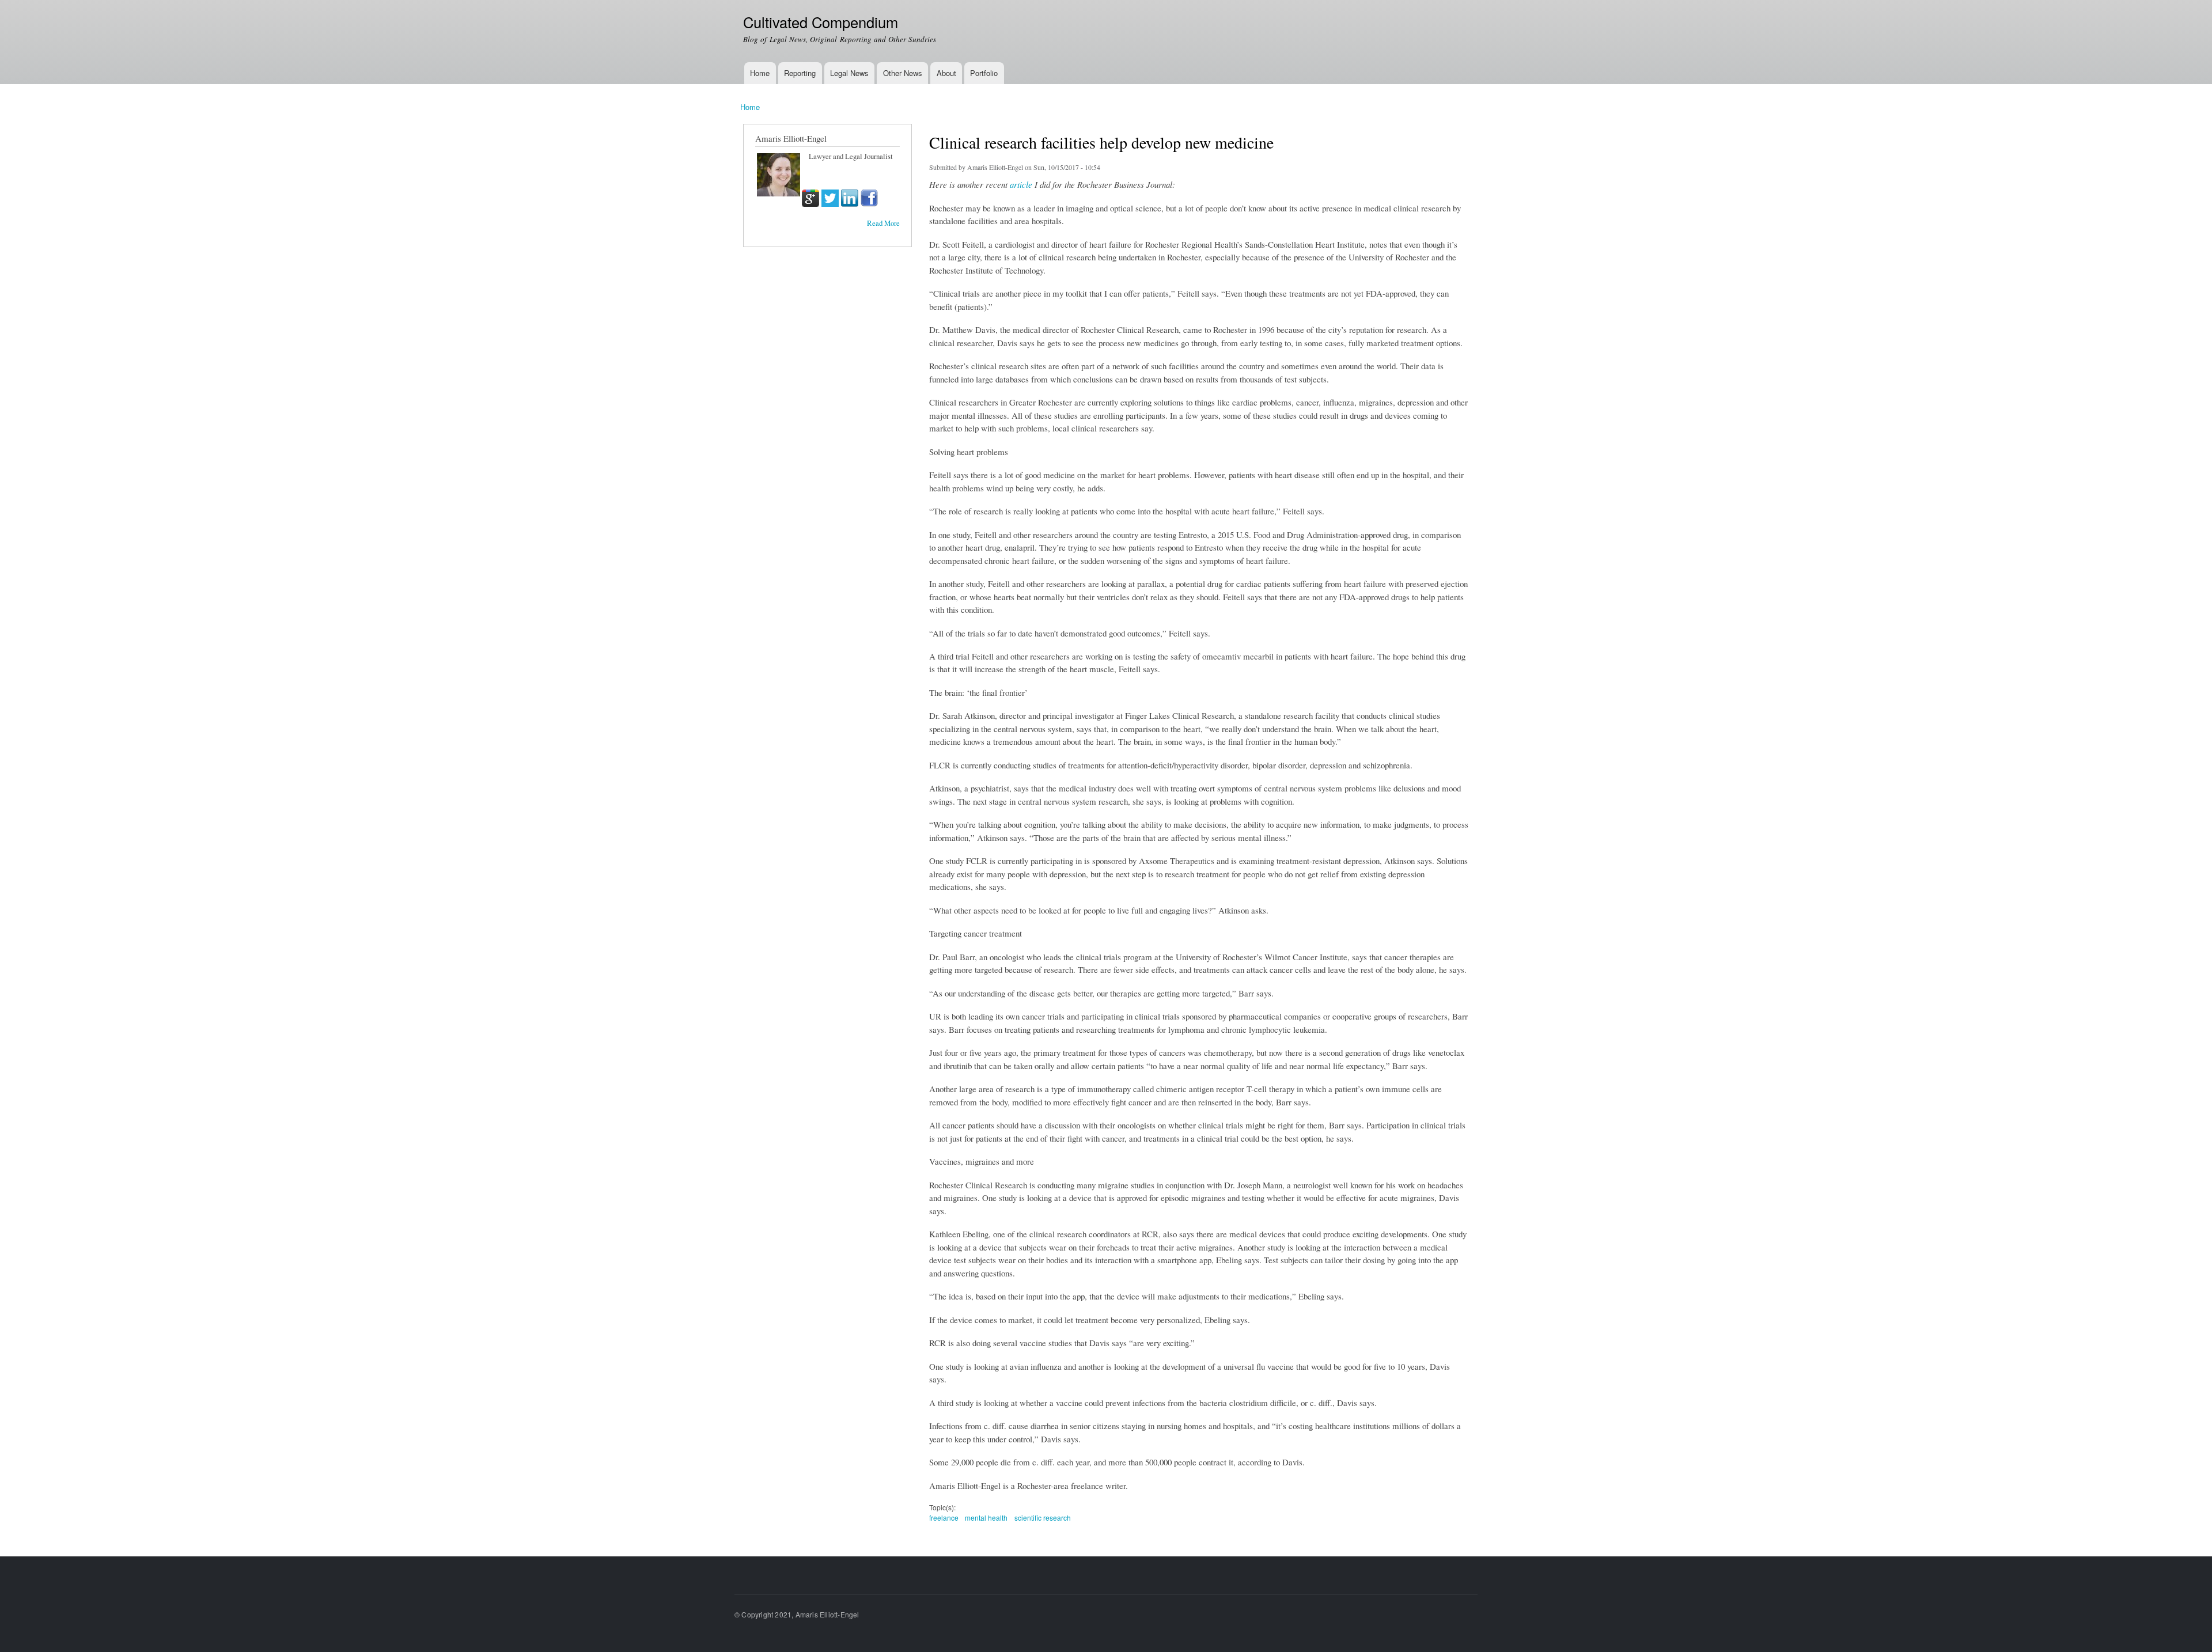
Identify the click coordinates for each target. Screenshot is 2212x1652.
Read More (883, 223)
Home (760, 73)
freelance (944, 1518)
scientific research (1043, 1518)
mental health (986, 1518)
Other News (903, 73)
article (1021, 184)
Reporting (800, 73)
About (946, 73)
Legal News (849, 73)
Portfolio (984, 73)
